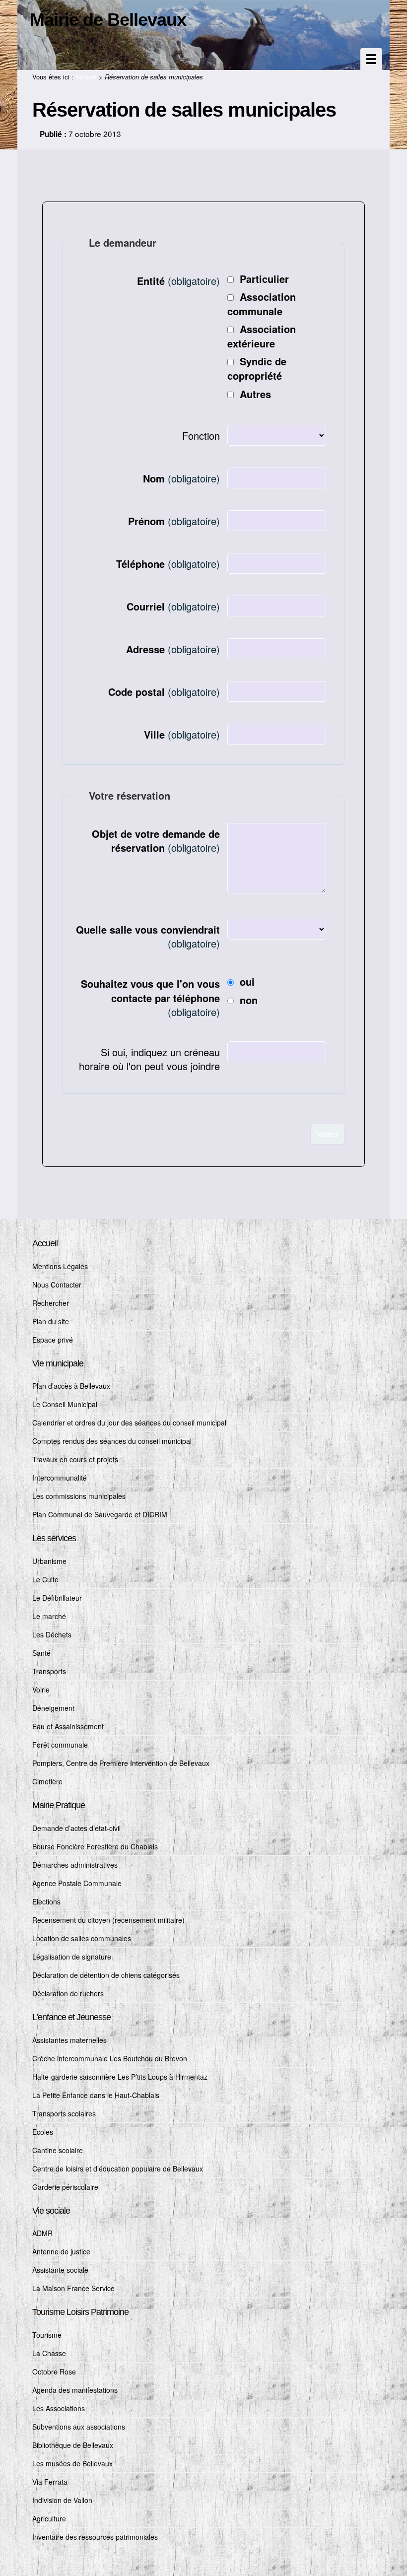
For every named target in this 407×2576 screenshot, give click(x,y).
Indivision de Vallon (62, 2500)
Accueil (86, 77)
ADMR (42, 2233)
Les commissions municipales (79, 1496)
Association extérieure (262, 336)
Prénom (174, 521)
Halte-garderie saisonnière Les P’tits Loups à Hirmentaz (120, 2077)
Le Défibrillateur (57, 1598)
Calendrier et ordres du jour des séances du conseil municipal (129, 1423)
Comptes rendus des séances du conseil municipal (112, 1441)
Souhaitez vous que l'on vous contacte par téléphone (150, 998)
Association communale (262, 304)
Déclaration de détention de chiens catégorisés (106, 1975)
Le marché (49, 1616)
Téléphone (168, 564)
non (249, 1000)
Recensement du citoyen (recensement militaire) (108, 1920)
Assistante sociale (60, 2270)
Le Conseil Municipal (65, 1404)
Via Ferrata (50, 2482)
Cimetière (47, 1781)
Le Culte (45, 1579)
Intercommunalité (60, 1478)
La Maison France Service (73, 2288)
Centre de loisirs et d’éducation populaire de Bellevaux (118, 2169)
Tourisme (47, 2335)
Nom (181, 478)
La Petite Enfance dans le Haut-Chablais (96, 2095)
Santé (41, 1653)
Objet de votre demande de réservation (156, 841)
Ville (182, 734)
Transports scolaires (64, 2113)
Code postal (164, 692)
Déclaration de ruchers (68, 1993)
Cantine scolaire (58, 2150)
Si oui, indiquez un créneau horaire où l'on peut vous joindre (149, 1059)
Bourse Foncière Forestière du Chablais (95, 1846)
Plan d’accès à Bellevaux (71, 1386)
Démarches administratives (75, 1865)
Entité (178, 281)
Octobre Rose (54, 2372)
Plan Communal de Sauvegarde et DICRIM (100, 1514)
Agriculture (49, 2518)
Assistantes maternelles (69, 2040)
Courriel (173, 606)
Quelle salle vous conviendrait (148, 937)
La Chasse (49, 2353)
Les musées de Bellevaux (72, 2463)
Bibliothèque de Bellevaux (73, 2445)
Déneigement (53, 1708)
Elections (46, 1901)
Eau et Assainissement (68, 1726)
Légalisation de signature (72, 1957)
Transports (49, 1671)
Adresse (173, 649)
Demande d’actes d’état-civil (76, 1828)
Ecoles (43, 2132)
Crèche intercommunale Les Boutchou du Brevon (110, 2058)
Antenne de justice (61, 2251)
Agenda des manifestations (75, 2390)
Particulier (264, 279)
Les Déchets (52, 1634)
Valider (327, 1134)
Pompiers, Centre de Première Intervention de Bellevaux (121, 1763)
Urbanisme (49, 1561)
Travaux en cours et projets (75, 1459)
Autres (255, 394)
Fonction (201, 436)
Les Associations (59, 2408)
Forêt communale (60, 1745)
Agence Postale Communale (77, 1883)
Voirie (41, 1690)
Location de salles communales (82, 1938)
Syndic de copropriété (257, 368)
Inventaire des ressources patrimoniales (95, 2537)
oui (247, 982)
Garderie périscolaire (65, 2187)
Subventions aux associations (79, 2427)
